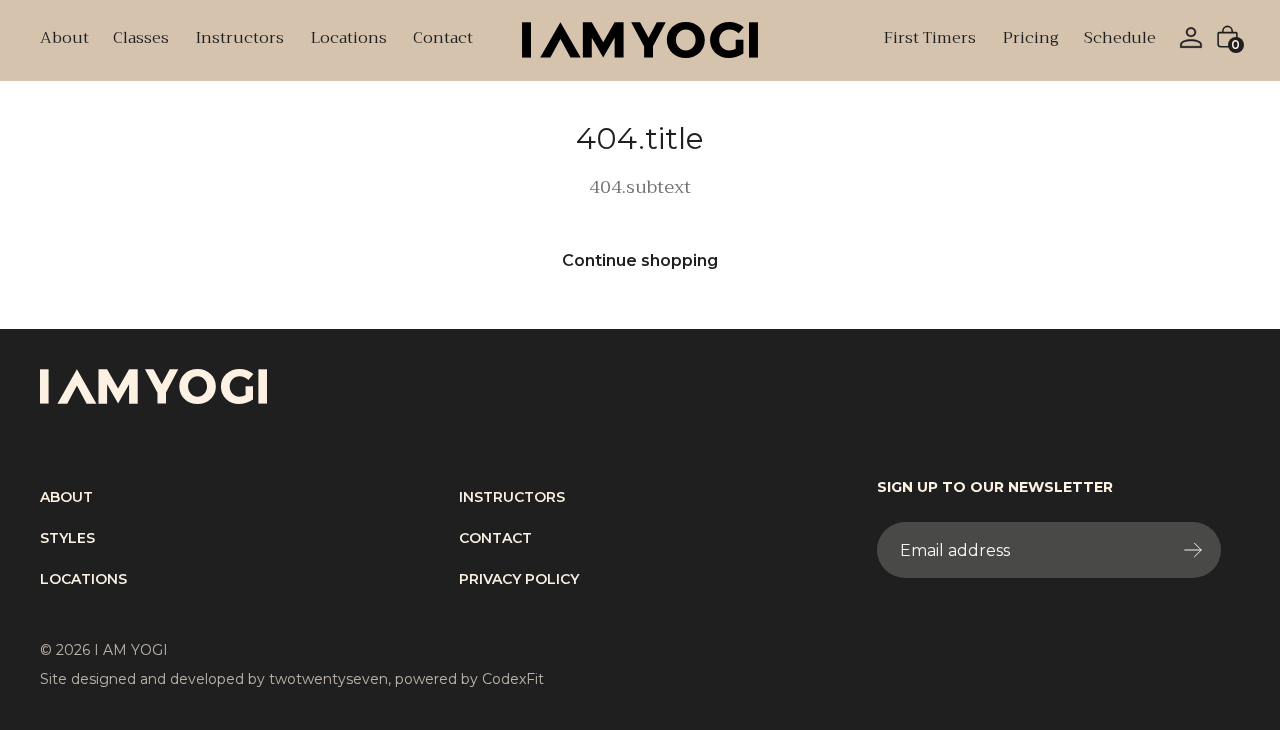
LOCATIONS (83, 579)
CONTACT (495, 538)
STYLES (67, 538)
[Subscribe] (1197, 550)
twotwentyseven (328, 679)
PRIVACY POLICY (519, 579)
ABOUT (66, 497)
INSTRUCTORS (512, 497)
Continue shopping (640, 260)
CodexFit (513, 679)
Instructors (239, 40)
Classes (140, 40)
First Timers (929, 40)
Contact (442, 40)
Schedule (1120, 40)
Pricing (1030, 40)
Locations (348, 40)
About (64, 40)
